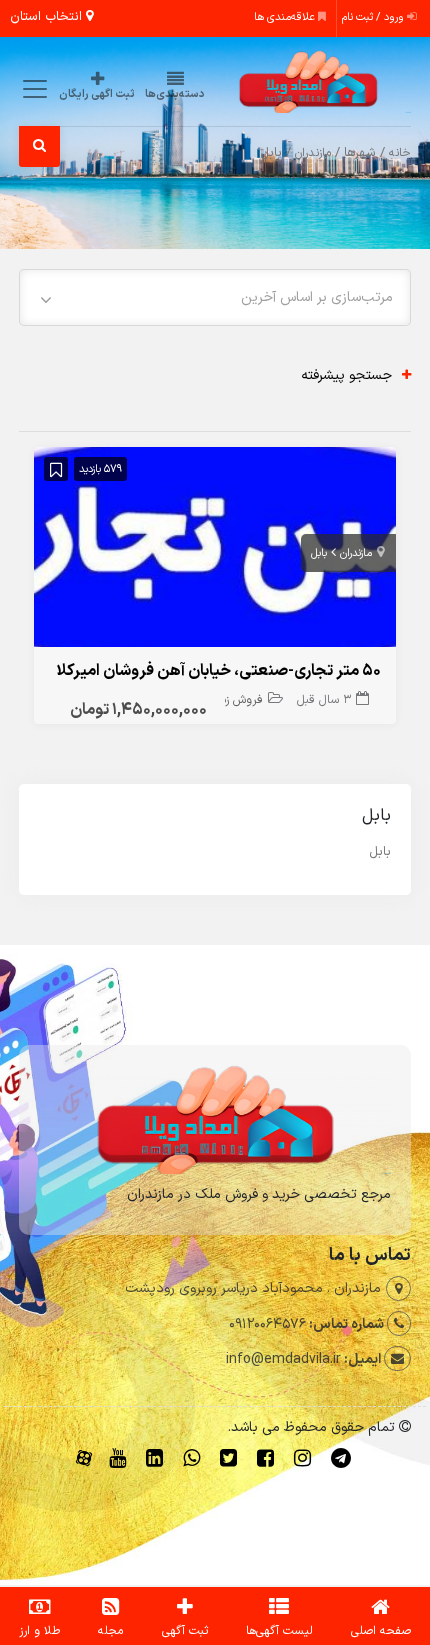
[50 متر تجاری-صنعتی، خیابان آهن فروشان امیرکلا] (214, 551)
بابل (319, 553)
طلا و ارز (39, 1631)
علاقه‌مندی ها (286, 17)
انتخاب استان (48, 17)
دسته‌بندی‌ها (175, 94)
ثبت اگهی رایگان (97, 94)
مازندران (313, 153)
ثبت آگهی (185, 1631)
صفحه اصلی (381, 1631)
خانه (400, 153)
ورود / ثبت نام (374, 17)
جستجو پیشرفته (346, 375)
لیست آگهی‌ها (279, 1631)
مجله (110, 1631)
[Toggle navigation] (31, 88)
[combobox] (214, 297)
